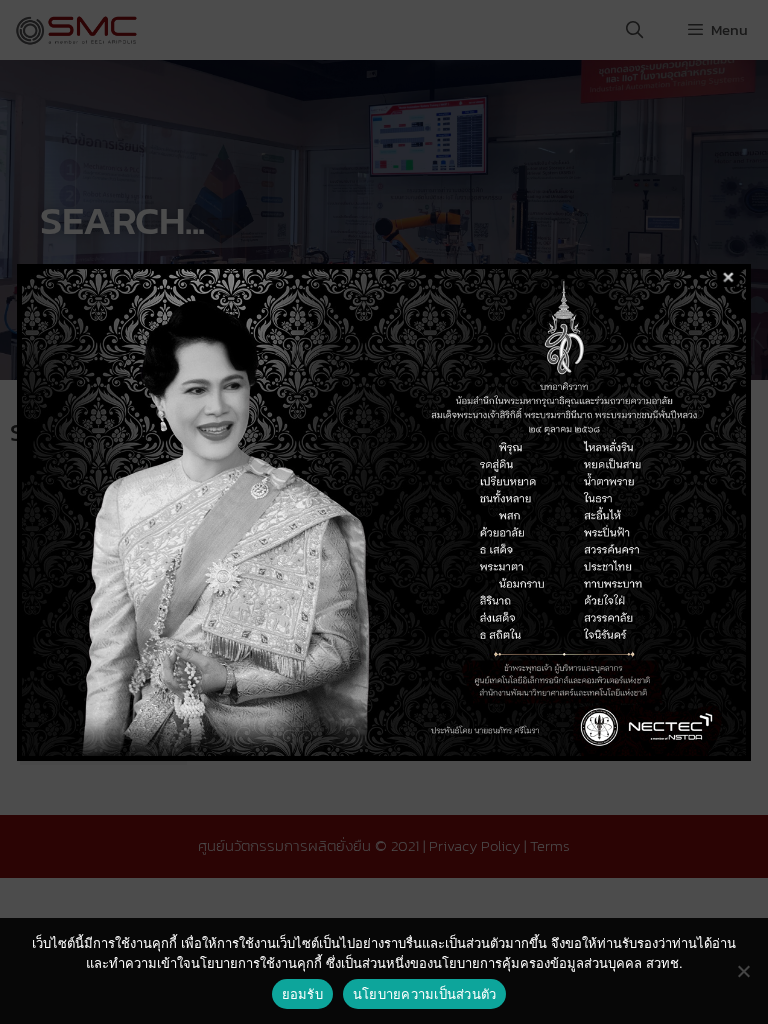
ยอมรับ (302, 994)
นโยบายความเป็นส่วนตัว (425, 994)
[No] (743, 971)
